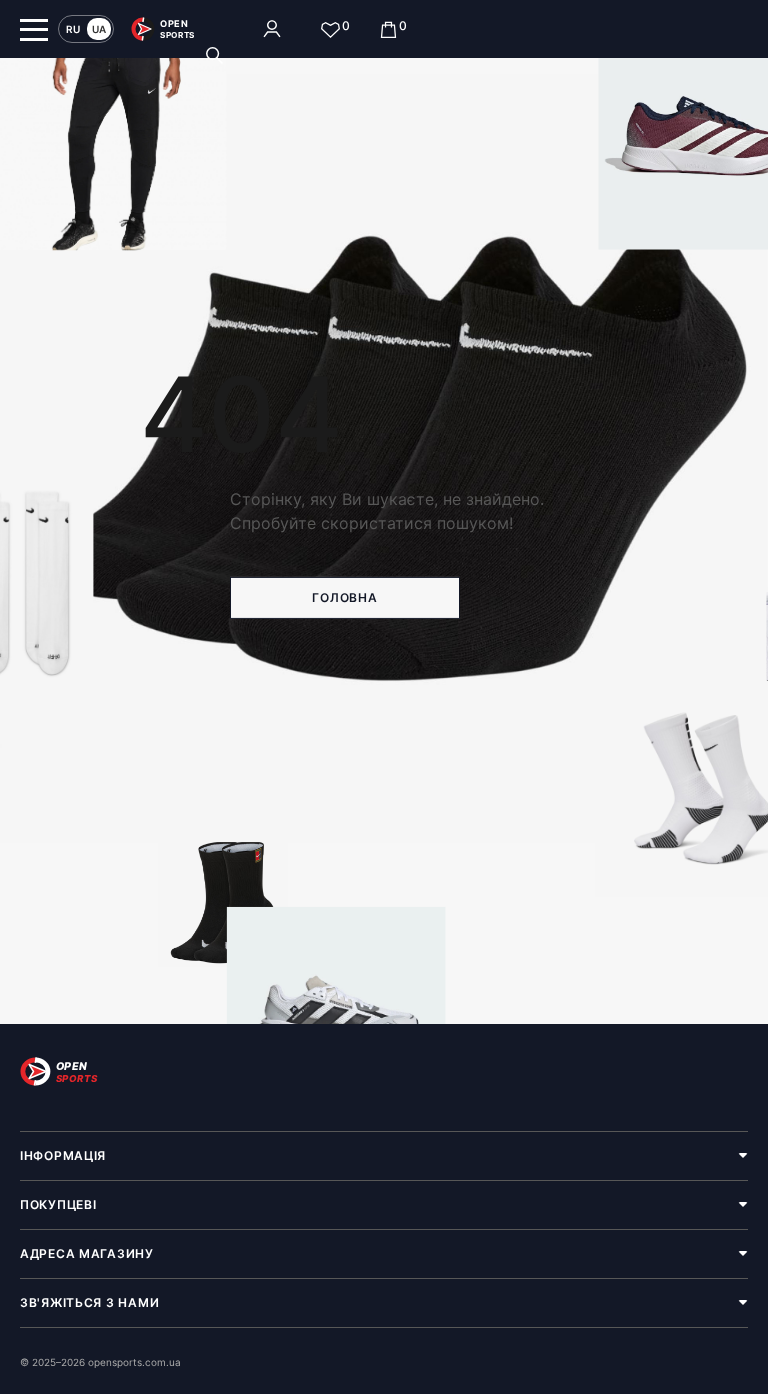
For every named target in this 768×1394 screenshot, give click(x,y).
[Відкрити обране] (330, 29)
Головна (344, 597)
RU (73, 29)
